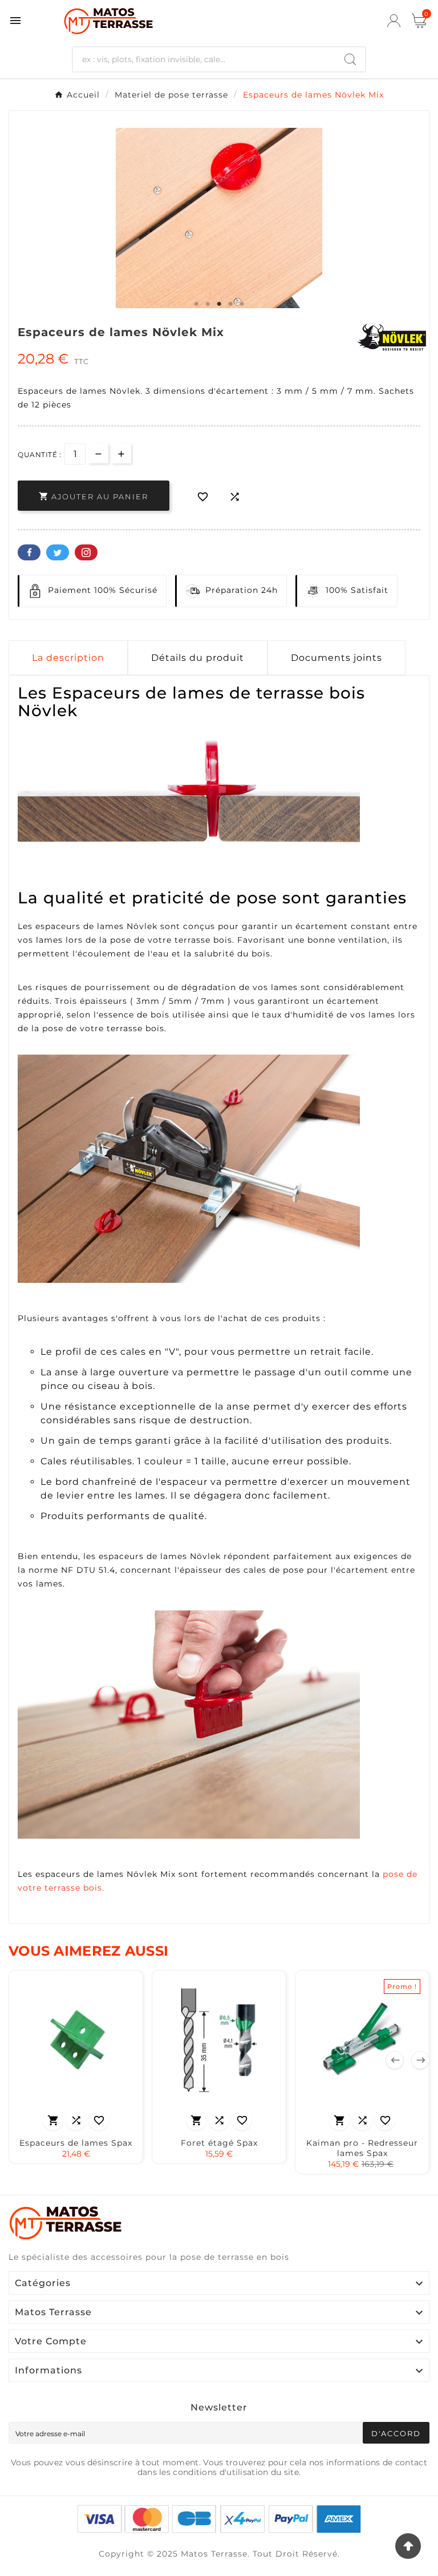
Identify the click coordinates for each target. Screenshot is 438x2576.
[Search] (350, 59)
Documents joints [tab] (336, 658)
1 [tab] (196, 304)
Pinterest (86, 552)
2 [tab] (208, 304)
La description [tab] (68, 658)
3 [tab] (219, 304)
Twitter (58, 552)
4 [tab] (230, 304)
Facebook (29, 552)
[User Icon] (394, 21)
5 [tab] (242, 304)
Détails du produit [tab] (198, 658)
